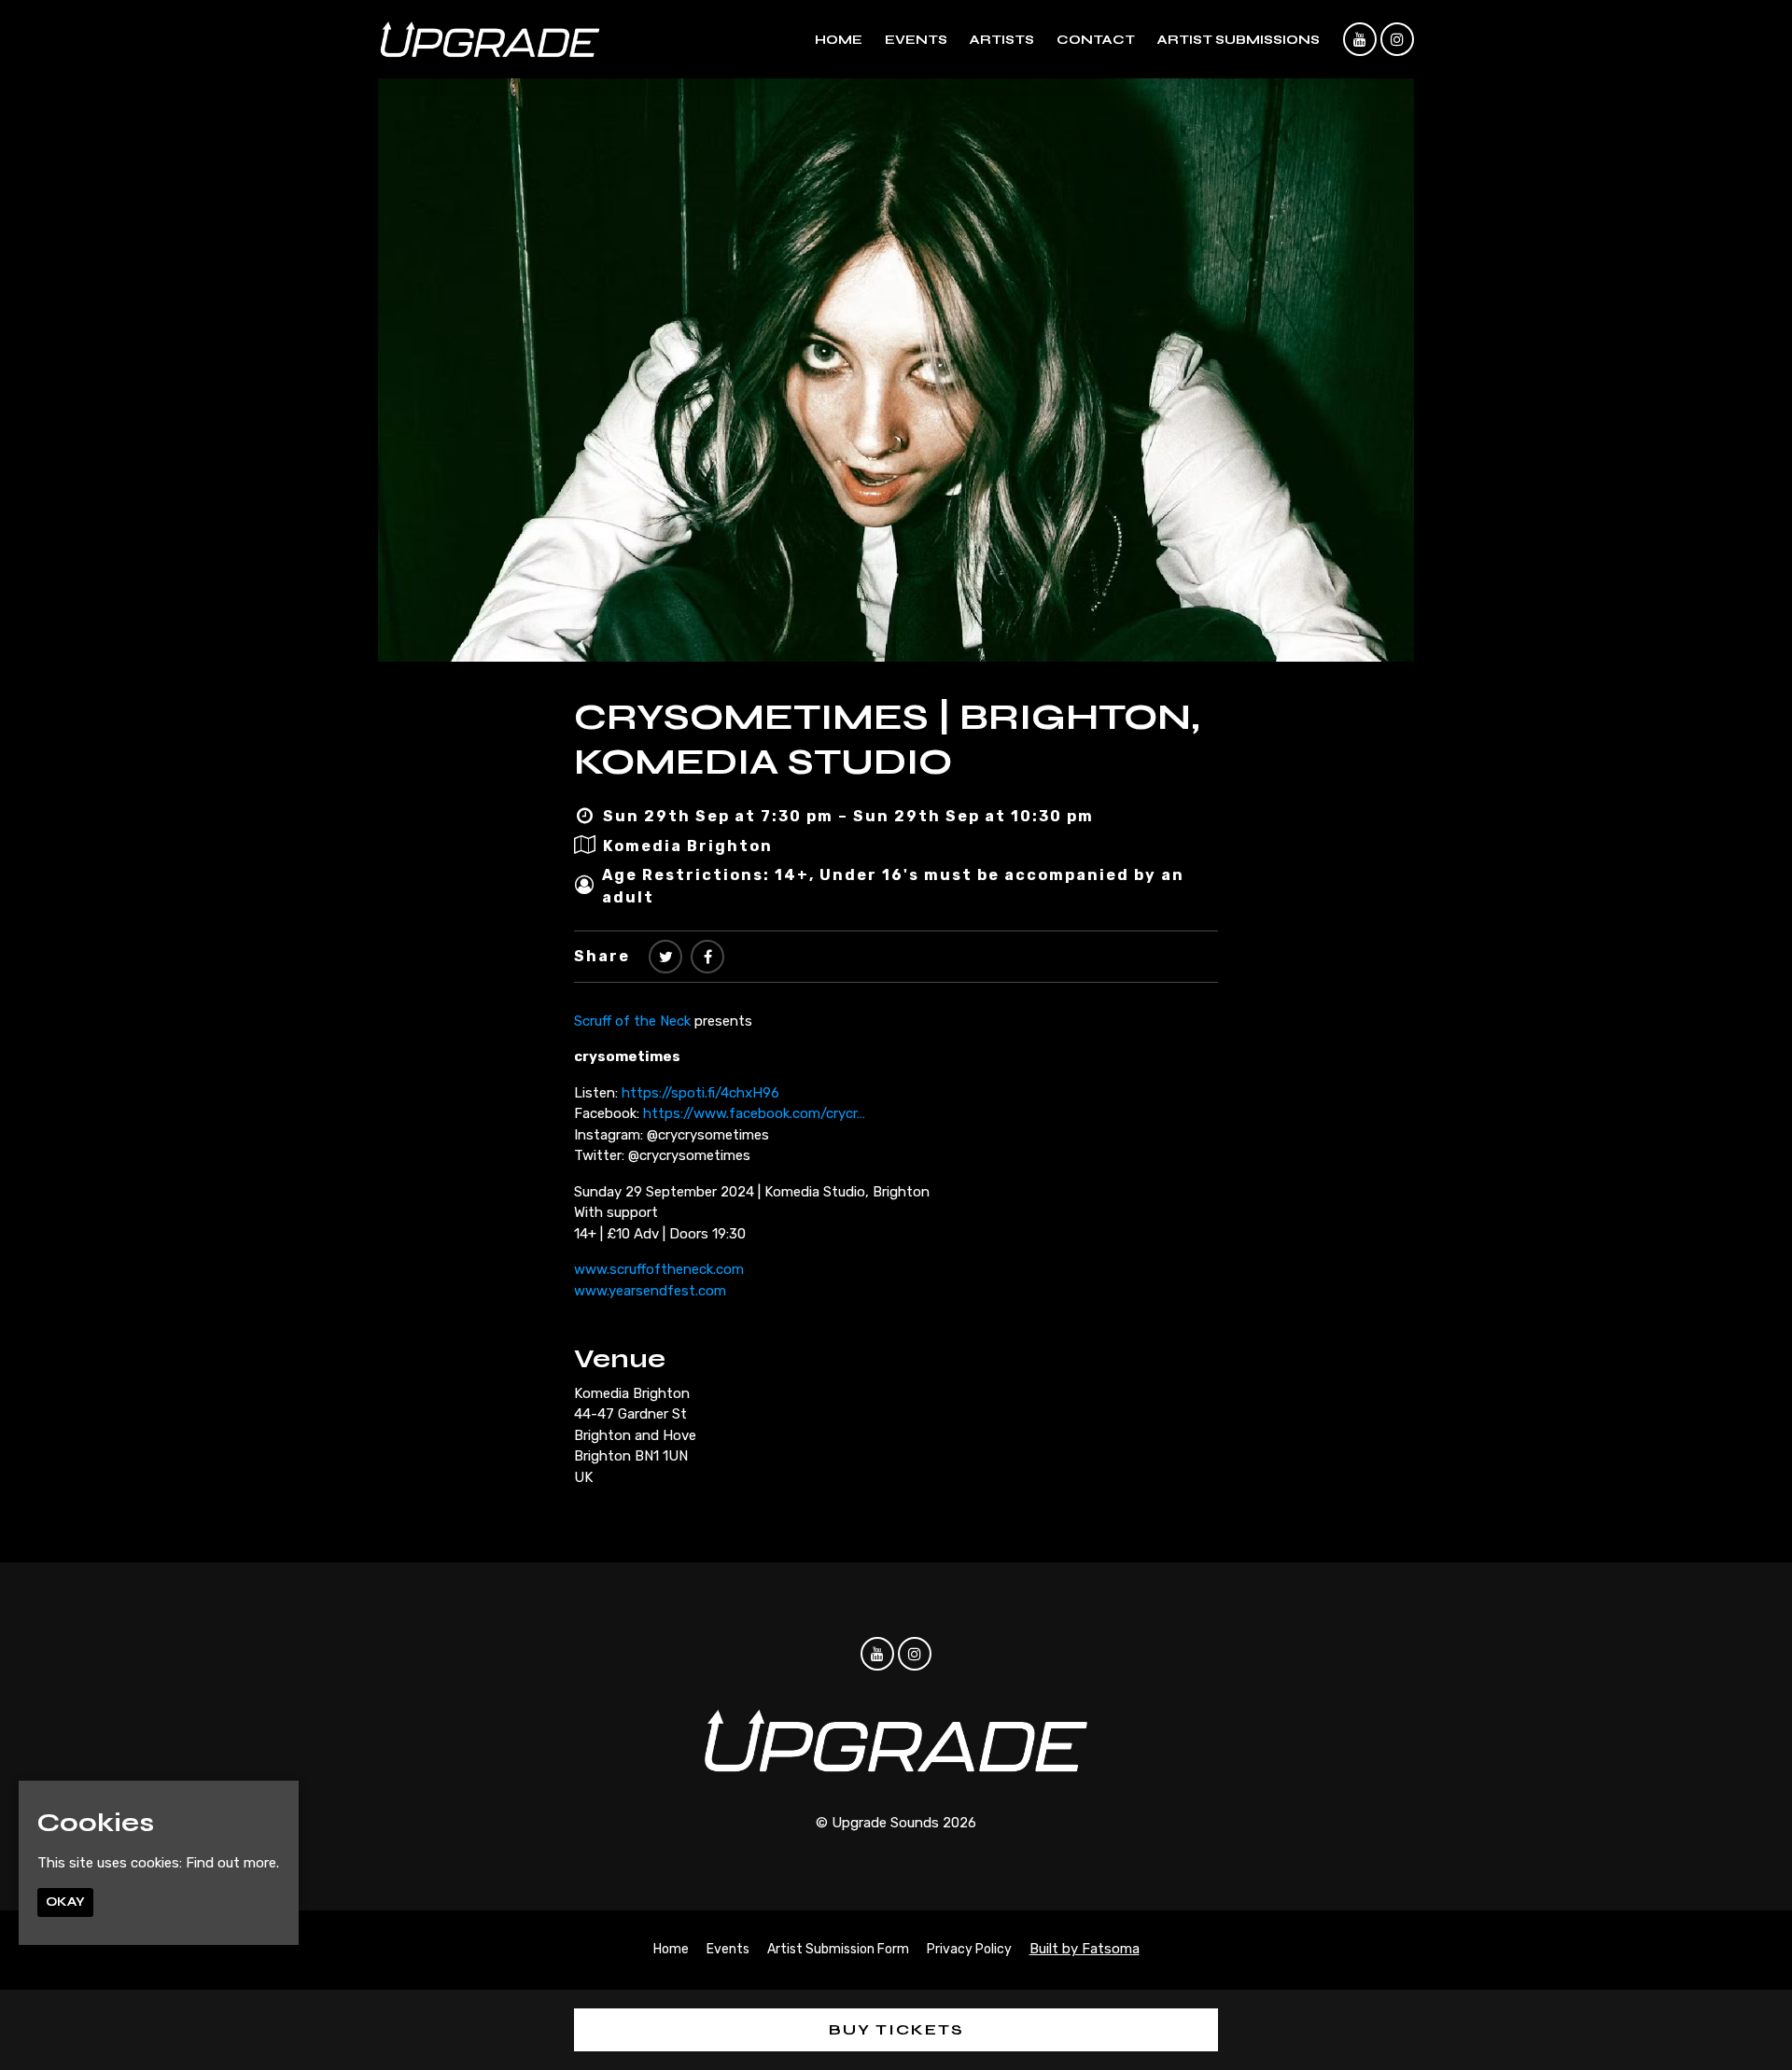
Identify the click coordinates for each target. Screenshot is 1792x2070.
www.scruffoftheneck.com (659, 1269)
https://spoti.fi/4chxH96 (700, 1093)
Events (916, 40)
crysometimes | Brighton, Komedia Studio (887, 739)
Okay (65, 1902)
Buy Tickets (896, 2029)
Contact (1096, 40)
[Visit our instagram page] (1397, 40)
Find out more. (232, 1864)
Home (839, 40)
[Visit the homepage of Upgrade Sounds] (490, 39)
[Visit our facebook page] (707, 957)
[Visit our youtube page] (1360, 40)
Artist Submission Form (838, 1949)
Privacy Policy (969, 1949)
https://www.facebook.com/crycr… (754, 1113)
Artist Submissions (1239, 40)
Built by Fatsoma (1085, 1949)
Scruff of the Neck (632, 1021)
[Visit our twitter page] (665, 957)
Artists (1002, 40)
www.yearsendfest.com (650, 1291)
